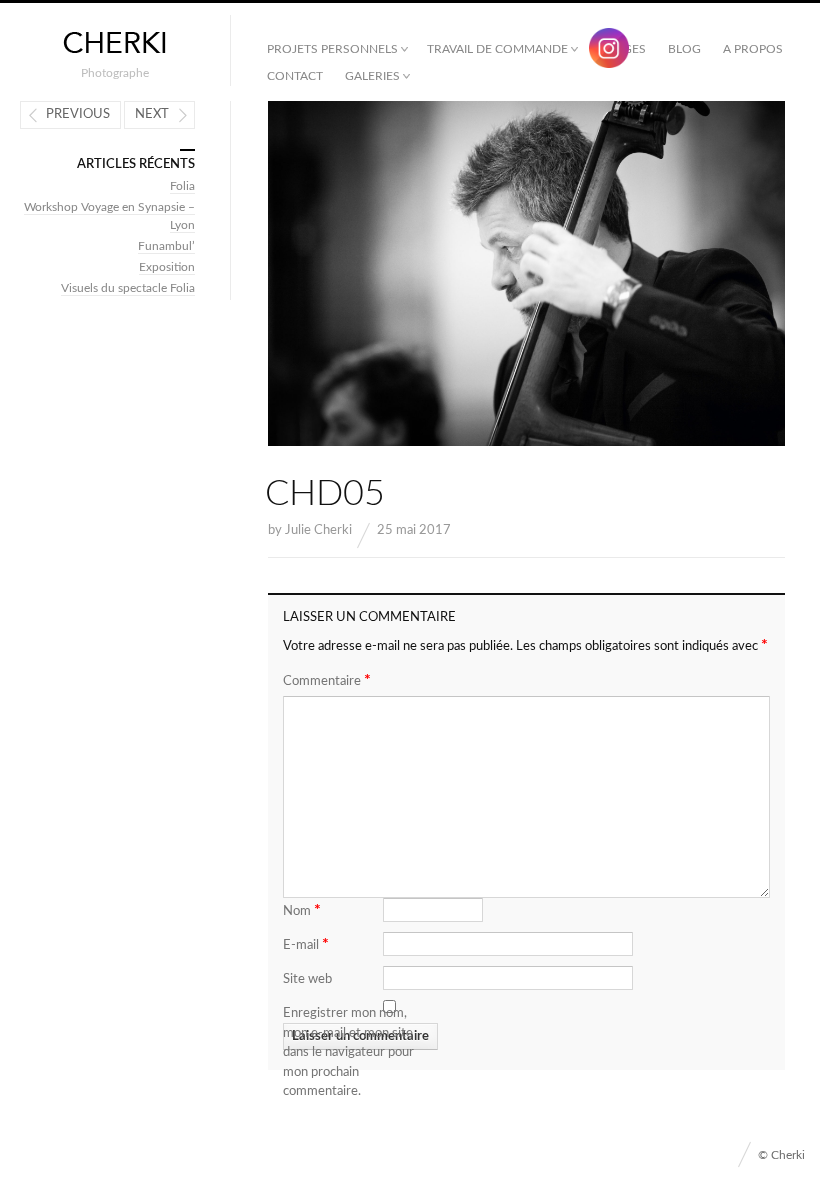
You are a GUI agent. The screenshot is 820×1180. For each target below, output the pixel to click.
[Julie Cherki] (115, 43)
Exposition (167, 267)
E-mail (306, 944)
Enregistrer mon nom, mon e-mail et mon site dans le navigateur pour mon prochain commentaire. (348, 1052)
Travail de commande (497, 49)
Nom (302, 910)
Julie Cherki (318, 530)
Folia (182, 186)
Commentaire (327, 680)
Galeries (372, 76)
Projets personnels (332, 49)
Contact (295, 76)
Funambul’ (166, 246)
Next (152, 114)
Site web (307, 979)
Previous (78, 114)
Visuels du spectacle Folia (128, 288)
